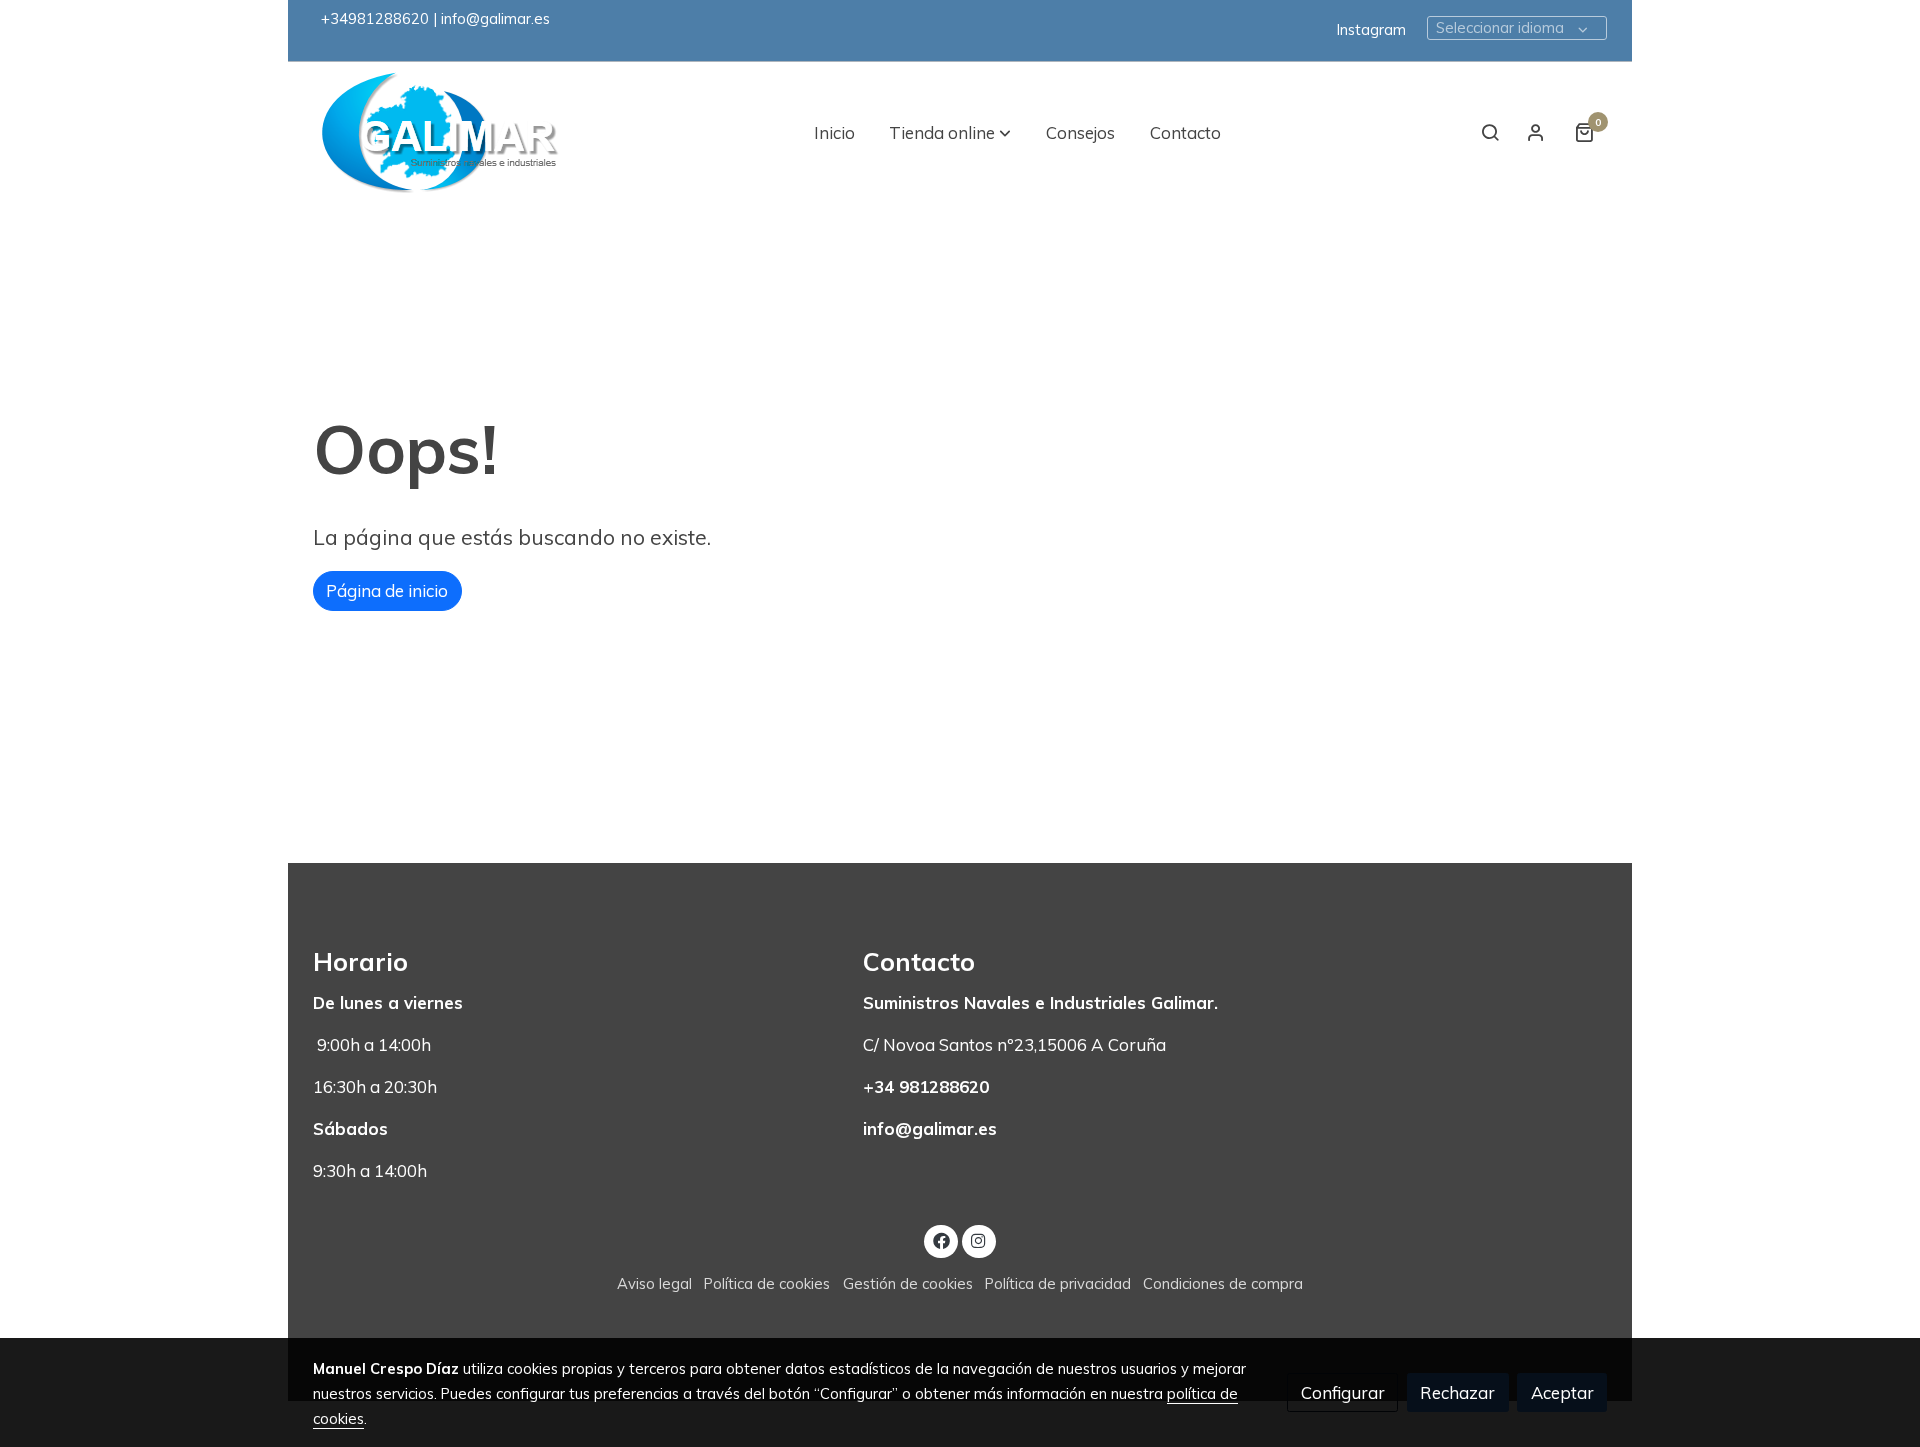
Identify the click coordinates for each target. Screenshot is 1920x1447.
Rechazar (1457, 1392)
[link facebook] (941, 1239)
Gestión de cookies (908, 1283)
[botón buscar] (1490, 132)
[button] (950, 132)
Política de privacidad (1058, 1283)
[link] (441, 132)
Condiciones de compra (1223, 1283)
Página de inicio (387, 590)
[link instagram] (979, 1239)
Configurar (1343, 1392)
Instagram (1371, 29)
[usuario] (1536, 132)
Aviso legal (654, 1283)
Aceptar (1562, 1392)
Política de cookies (767, 1283)
